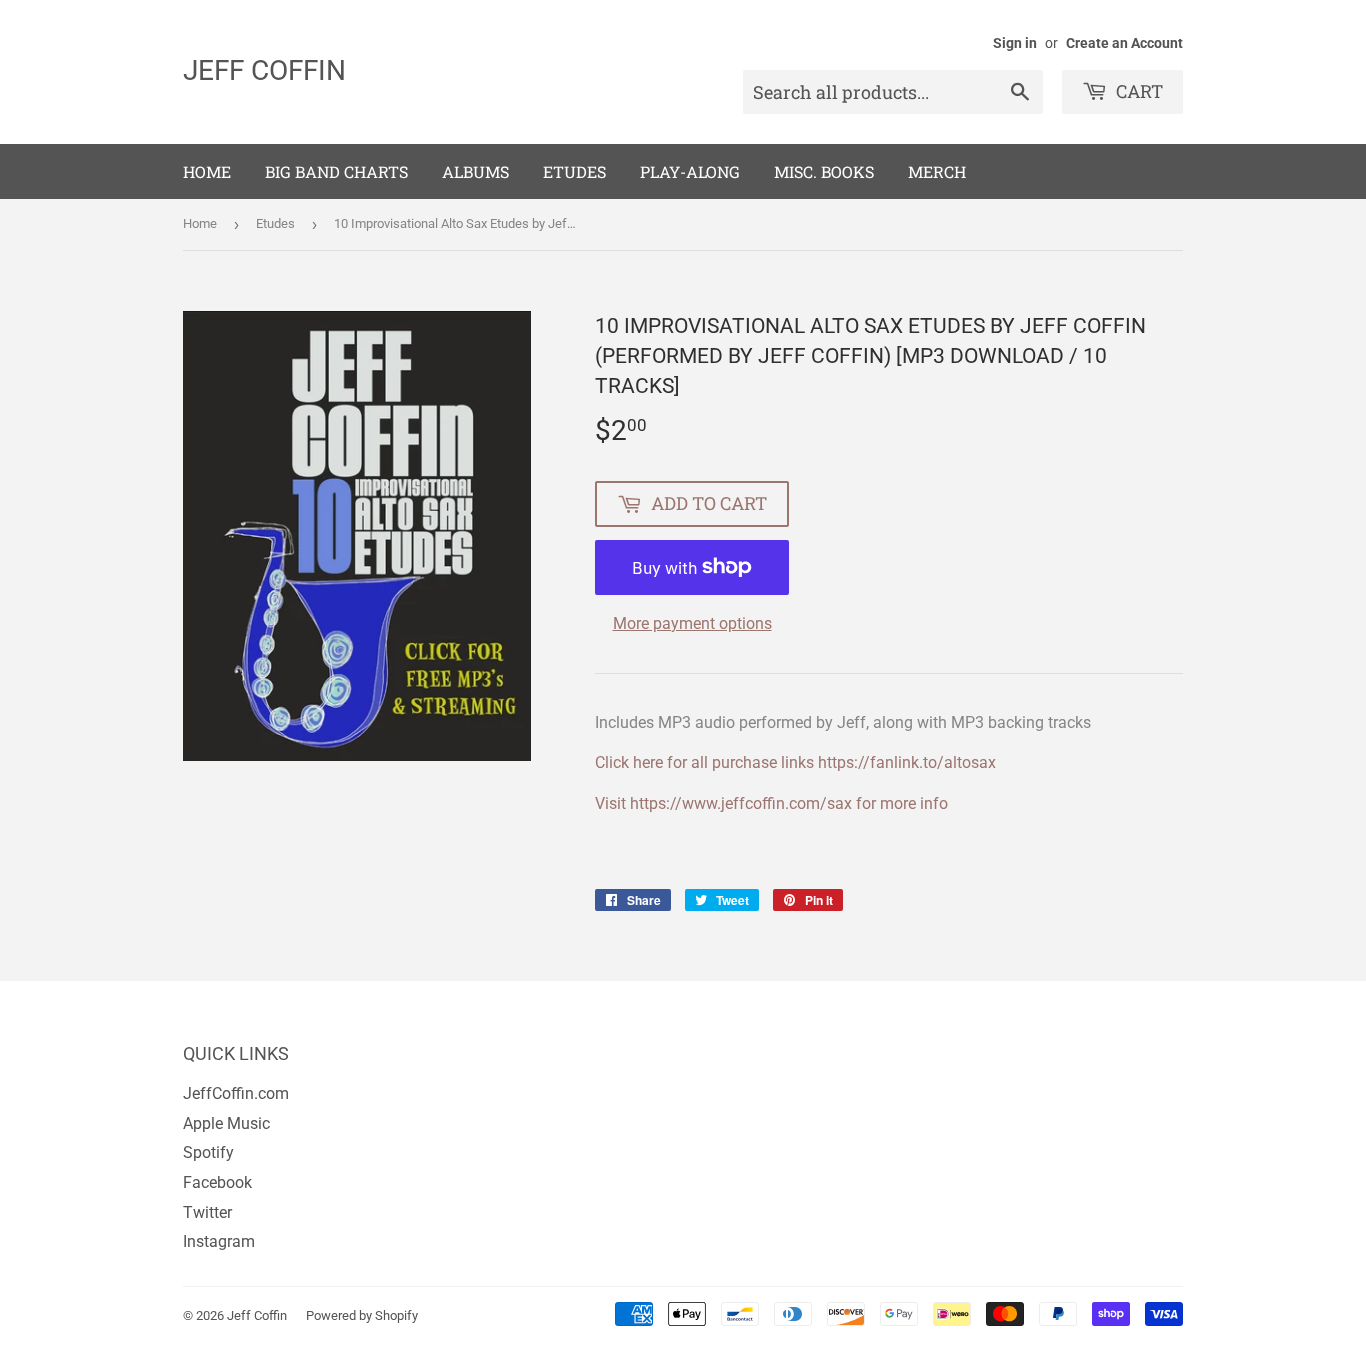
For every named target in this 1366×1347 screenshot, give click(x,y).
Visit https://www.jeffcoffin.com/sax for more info (771, 803)
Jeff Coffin (264, 70)
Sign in (1015, 43)
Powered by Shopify (362, 1315)
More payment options (692, 623)
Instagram (219, 1241)
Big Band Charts (336, 171)
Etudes (574, 171)
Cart (1137, 91)
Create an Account (1124, 43)
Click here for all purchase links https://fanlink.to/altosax (795, 762)
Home (207, 171)
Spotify (208, 1152)
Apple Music (226, 1123)
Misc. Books (824, 171)
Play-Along (690, 171)
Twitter (207, 1212)
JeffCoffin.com (236, 1093)
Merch (937, 171)
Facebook (217, 1182)
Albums (475, 171)
